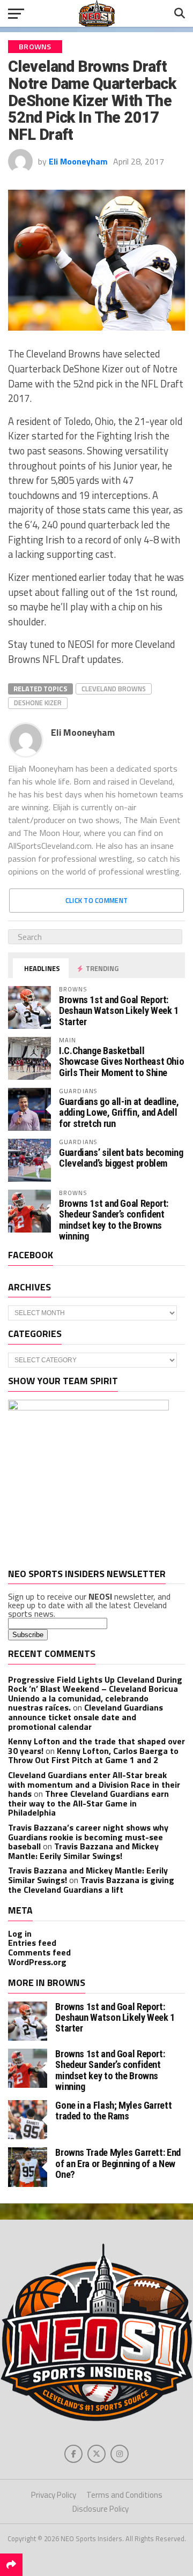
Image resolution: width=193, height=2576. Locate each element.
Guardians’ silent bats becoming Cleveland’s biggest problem (121, 1158)
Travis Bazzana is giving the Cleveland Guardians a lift (91, 1885)
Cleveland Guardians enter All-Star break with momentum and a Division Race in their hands (94, 1784)
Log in (20, 1933)
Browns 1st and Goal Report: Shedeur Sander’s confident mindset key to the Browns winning (114, 1220)
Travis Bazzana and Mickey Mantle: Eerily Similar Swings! (83, 1851)
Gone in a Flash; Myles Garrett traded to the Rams (113, 2111)
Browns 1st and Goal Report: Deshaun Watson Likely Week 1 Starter (119, 1010)
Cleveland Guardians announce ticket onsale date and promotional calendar (86, 1717)
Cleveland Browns (114, 689)
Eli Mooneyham (78, 161)
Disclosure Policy (101, 2509)
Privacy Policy (54, 2495)
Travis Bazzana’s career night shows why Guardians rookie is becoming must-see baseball (88, 1837)
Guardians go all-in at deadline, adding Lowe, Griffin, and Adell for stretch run (119, 1112)
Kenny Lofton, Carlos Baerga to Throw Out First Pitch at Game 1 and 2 (93, 1756)
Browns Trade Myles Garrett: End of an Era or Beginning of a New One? (118, 2163)
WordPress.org (37, 1962)
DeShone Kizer (38, 703)
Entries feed (32, 1943)
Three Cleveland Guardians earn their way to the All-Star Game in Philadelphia (88, 1803)
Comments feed (39, 1952)
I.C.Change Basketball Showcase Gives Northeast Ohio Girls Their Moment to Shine (121, 1061)
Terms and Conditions (124, 2495)
